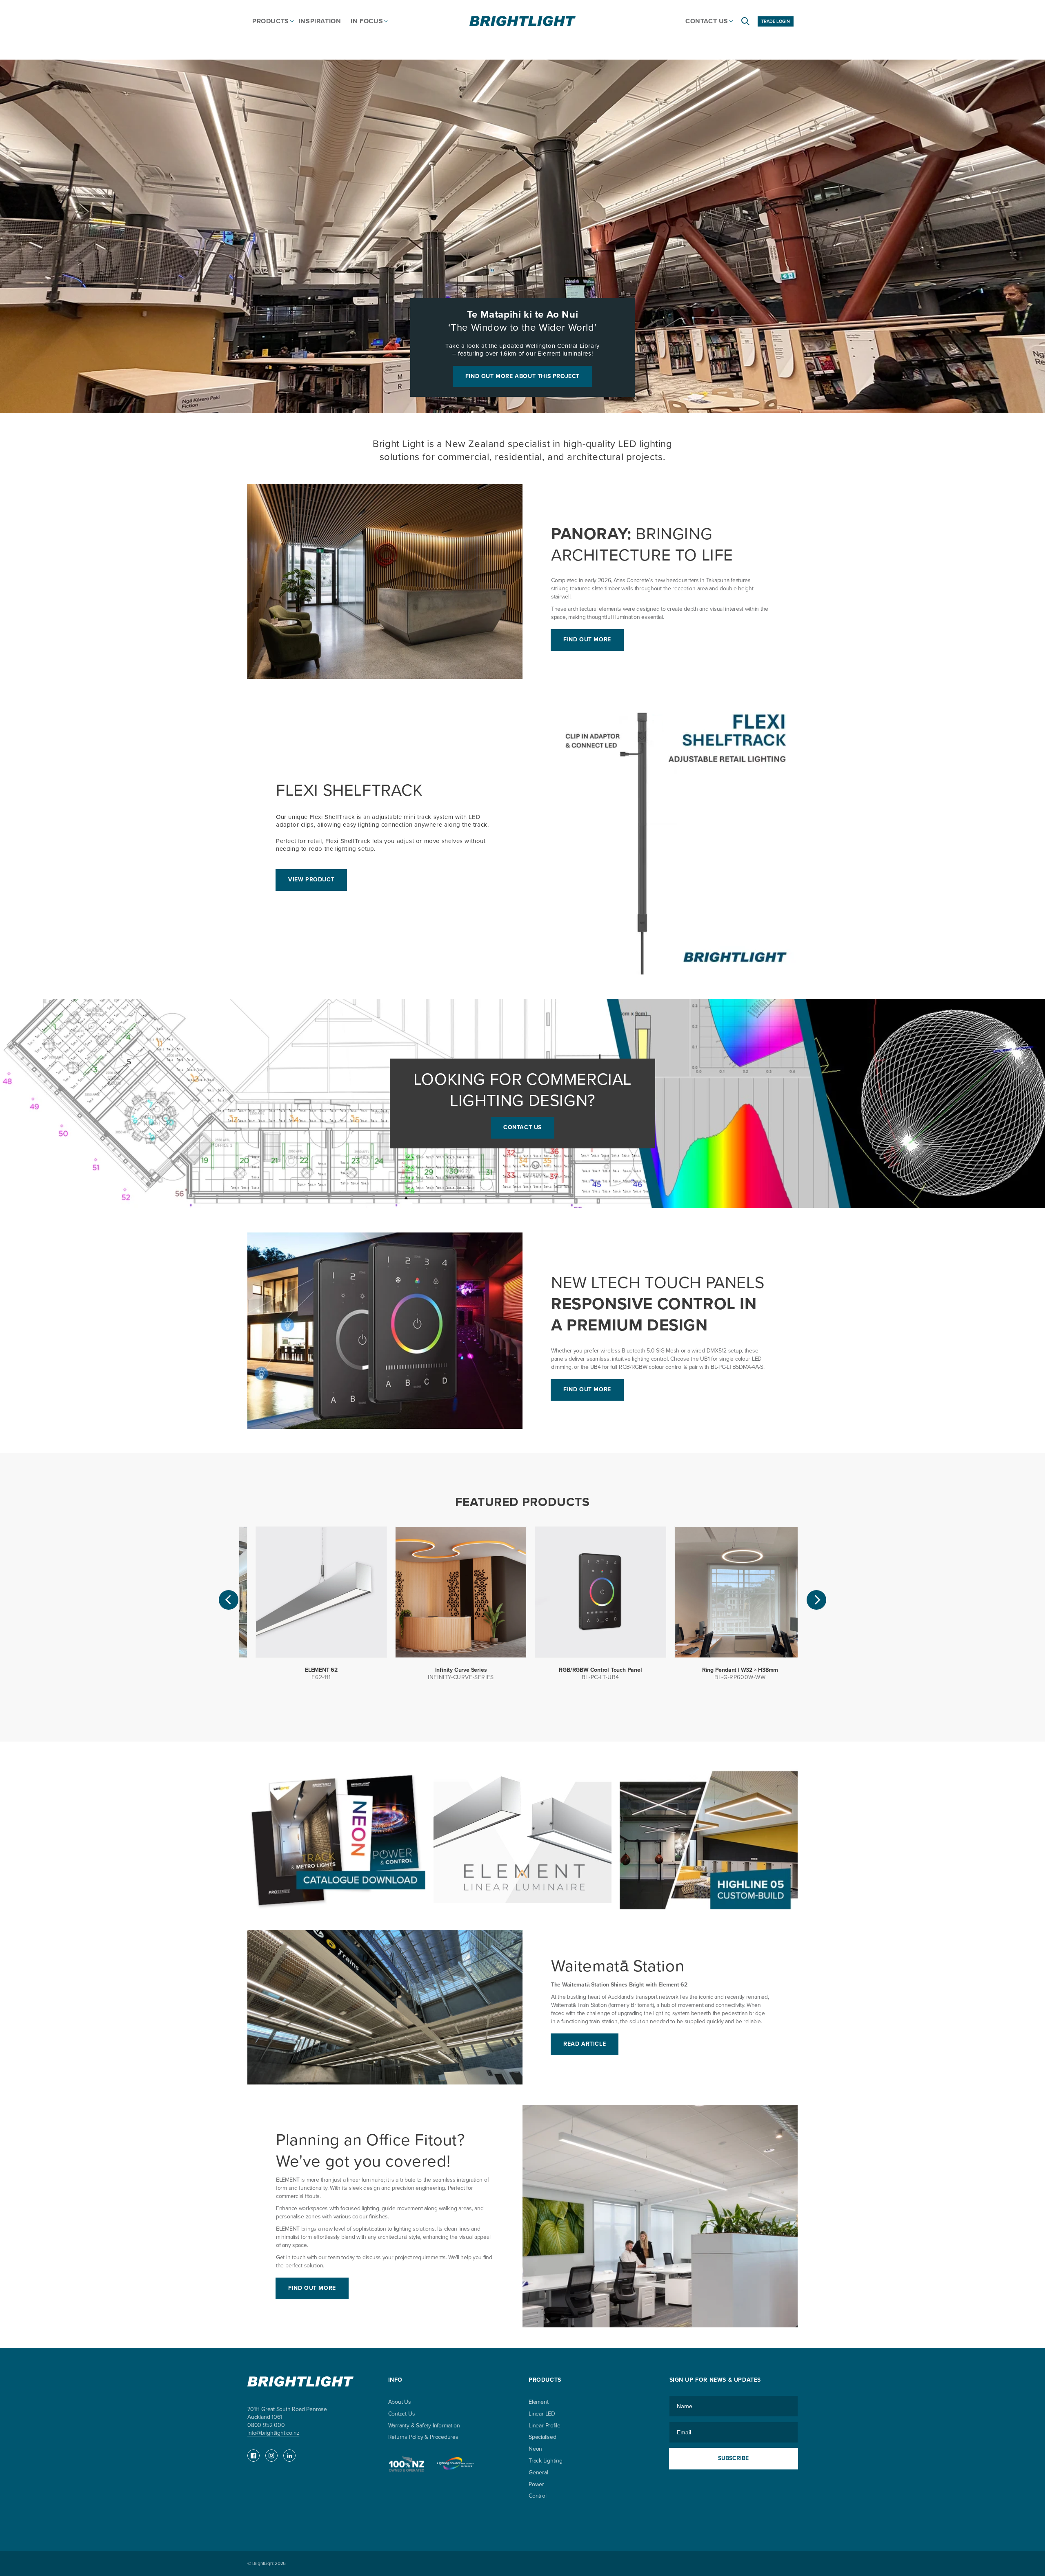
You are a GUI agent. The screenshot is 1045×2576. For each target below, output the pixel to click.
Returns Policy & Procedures (423, 2437)
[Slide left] (229, 1600)
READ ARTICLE (585, 2044)
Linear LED (542, 2414)
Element (539, 2402)
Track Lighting (546, 2461)
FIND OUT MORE (587, 640)
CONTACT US (522, 1127)
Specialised (543, 2437)
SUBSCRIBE (733, 2458)
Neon (535, 2449)
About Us (400, 2402)
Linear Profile (545, 2426)
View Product (311, 880)
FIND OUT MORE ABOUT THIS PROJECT (522, 376)
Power (536, 2484)
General (538, 2473)
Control (538, 2496)
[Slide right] (816, 1600)
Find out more (312, 2288)
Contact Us (402, 2414)
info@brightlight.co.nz (273, 2433)
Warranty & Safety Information (424, 2426)
